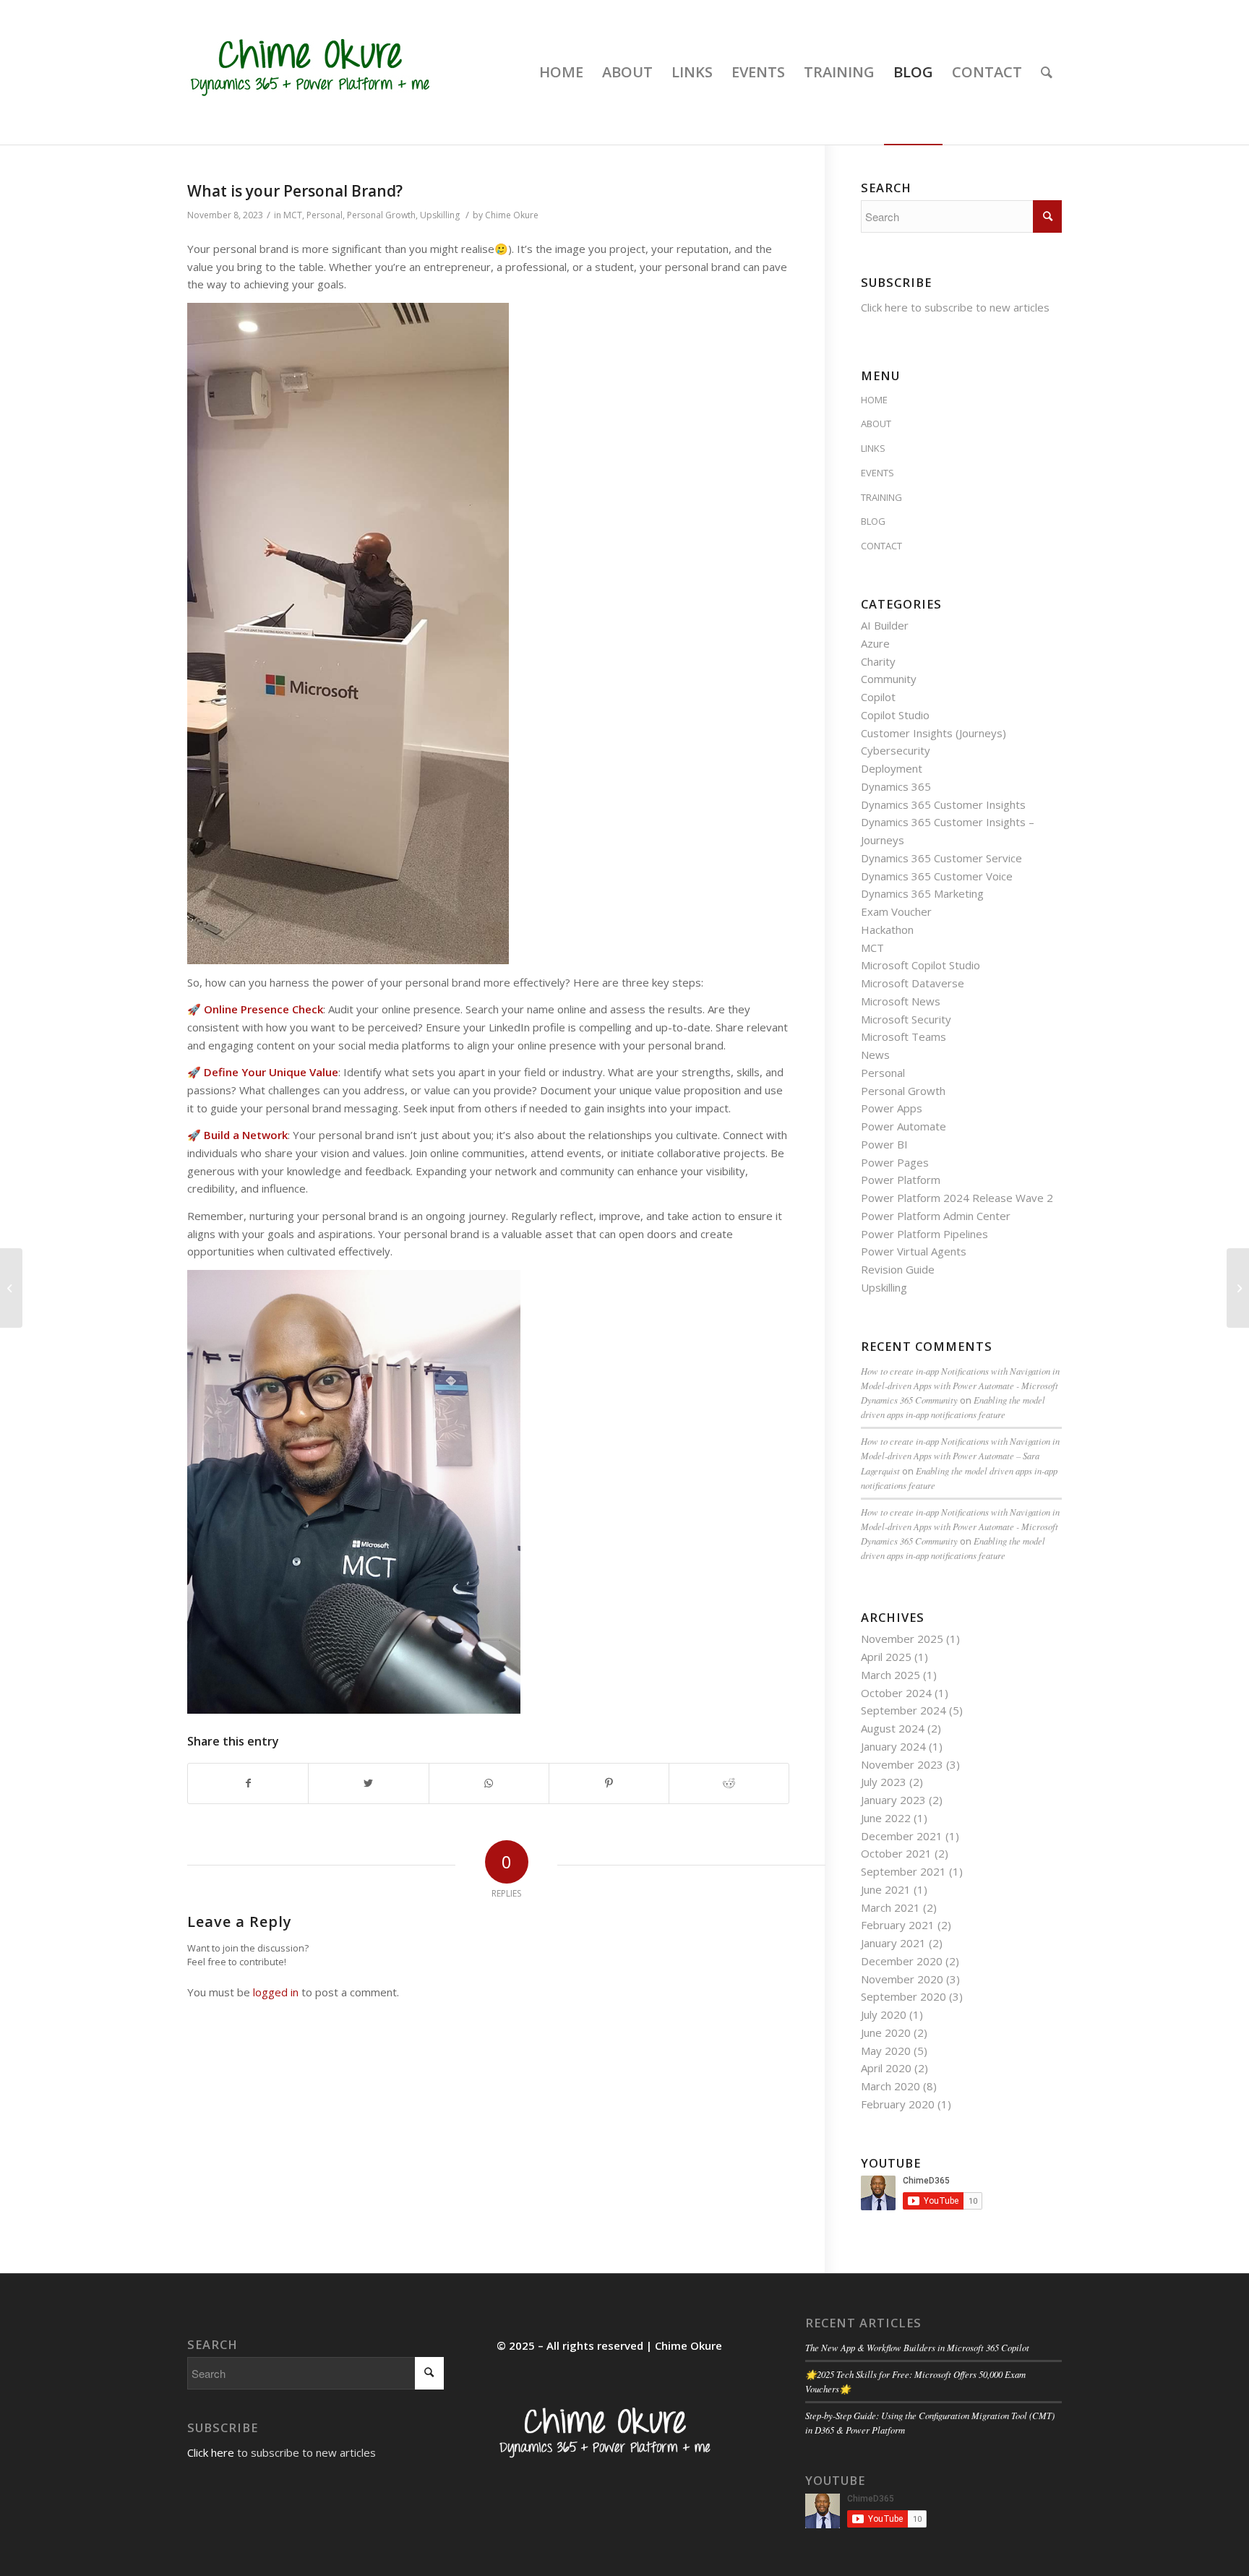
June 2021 (886, 1889)
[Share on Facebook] (248, 1783)
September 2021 (904, 1871)
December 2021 (902, 1836)
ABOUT (876, 424)
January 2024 (893, 1746)
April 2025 (886, 1657)
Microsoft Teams (904, 1036)
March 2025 (890, 1675)
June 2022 (886, 1818)
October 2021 (896, 1853)
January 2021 (893, 1943)
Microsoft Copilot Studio (920, 965)
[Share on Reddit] (729, 1783)
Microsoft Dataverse (913, 983)
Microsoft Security (906, 1019)
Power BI (884, 1144)
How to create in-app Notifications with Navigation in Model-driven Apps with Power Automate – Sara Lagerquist (960, 1455)
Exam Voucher (896, 911)
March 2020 (890, 2086)
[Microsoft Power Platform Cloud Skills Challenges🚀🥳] (11, 1288)
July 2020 (884, 2014)
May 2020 (886, 2051)
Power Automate (904, 1126)
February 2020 (898, 2104)
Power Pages (895, 1162)
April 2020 (886, 2068)
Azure (875, 643)
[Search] (1047, 72)
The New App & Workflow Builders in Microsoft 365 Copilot (917, 2347)
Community (889, 679)
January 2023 (893, 1800)
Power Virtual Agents (914, 1251)
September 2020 (904, 1996)
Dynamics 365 (896, 786)
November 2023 (902, 1764)
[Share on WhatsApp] (489, 1783)
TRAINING (881, 497)
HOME (874, 400)
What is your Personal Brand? (295, 191)
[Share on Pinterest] (609, 1783)
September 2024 (904, 1710)
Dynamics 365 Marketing (922, 893)
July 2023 (884, 1782)
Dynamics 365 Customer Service (941, 858)
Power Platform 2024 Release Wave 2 (957, 1198)
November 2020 (902, 1979)
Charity (878, 661)
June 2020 (886, 2032)
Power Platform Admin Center (936, 1216)
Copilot (878, 697)
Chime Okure (512, 215)
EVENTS (877, 473)
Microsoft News (901, 1001)
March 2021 (890, 1907)
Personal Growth (381, 215)
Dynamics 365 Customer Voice (937, 876)
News (875, 1055)
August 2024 (893, 1728)
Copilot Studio (895, 715)
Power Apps (892, 1108)
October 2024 (896, 1693)
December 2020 (902, 1961)
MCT (293, 215)
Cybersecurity (896, 750)
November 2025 (902, 1639)
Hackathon (887, 929)
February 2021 (898, 1925)
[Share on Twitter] (368, 1783)
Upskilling (440, 215)
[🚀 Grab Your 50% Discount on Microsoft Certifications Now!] (1238, 1288)
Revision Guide (898, 1269)
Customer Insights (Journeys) (933, 733)
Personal (325, 215)
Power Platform (901, 1180)
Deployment (892, 768)
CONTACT (881, 546)
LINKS (873, 448)
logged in (276, 1992)
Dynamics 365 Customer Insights (943, 804)
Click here (884, 307)
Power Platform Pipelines (924, 1234)
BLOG (873, 521)
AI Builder (885, 625)
